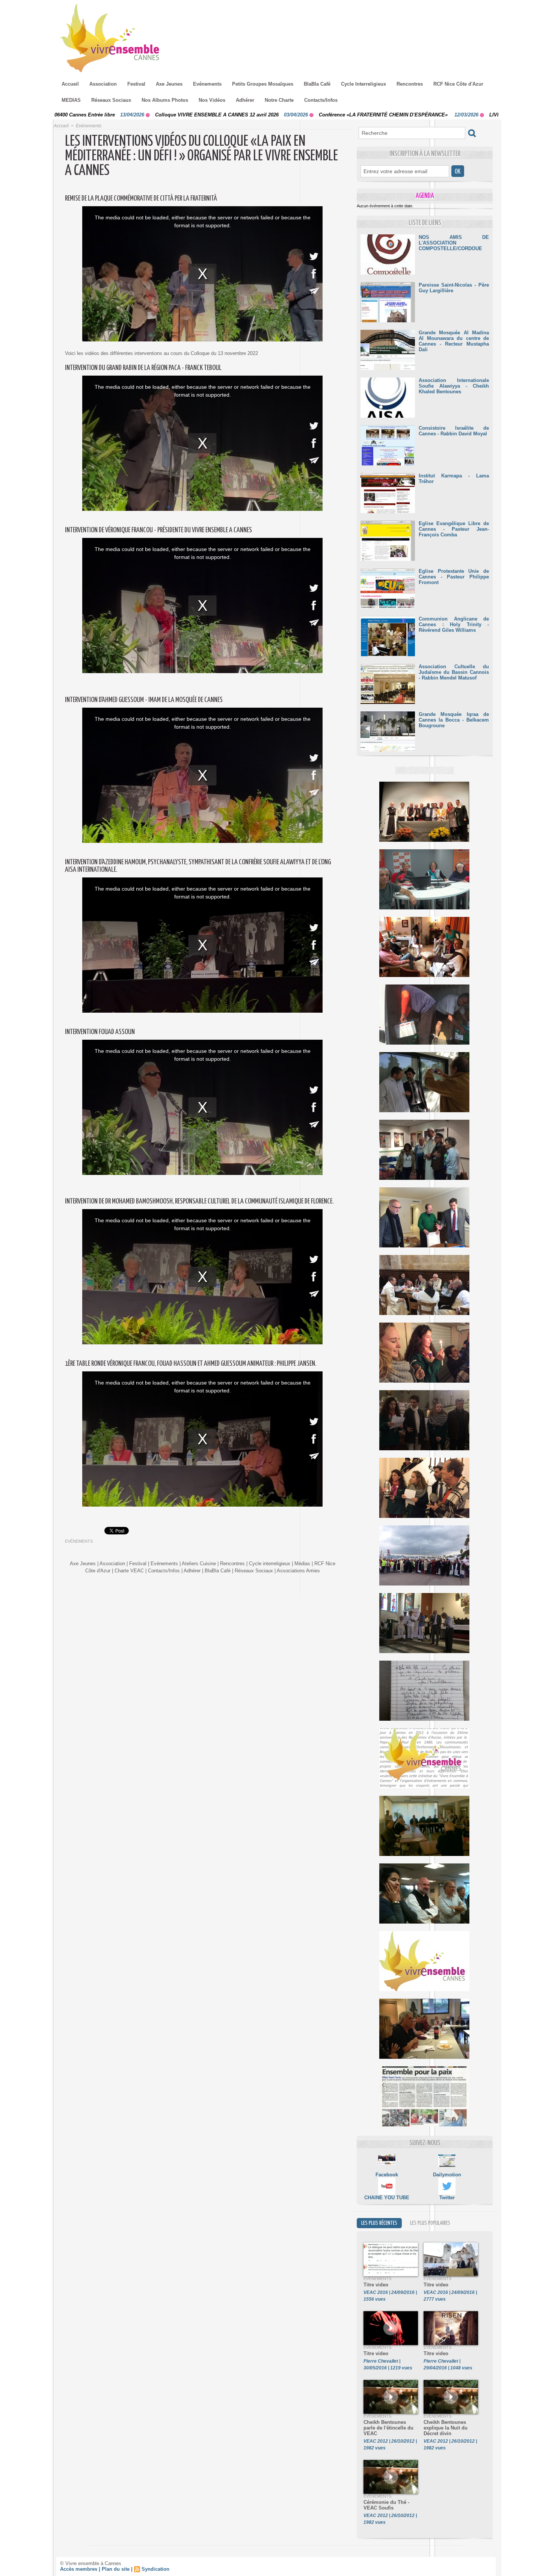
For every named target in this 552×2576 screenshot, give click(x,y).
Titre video (376, 2285)
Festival (136, 84)
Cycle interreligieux (270, 1564)
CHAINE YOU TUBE (387, 2198)
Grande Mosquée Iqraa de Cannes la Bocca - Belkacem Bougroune (454, 720)
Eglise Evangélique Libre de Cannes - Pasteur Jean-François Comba (454, 529)
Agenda (425, 196)
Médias (302, 1564)
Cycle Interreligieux (363, 84)
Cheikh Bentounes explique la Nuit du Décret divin (446, 2428)
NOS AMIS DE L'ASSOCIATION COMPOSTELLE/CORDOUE (454, 243)
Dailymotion (447, 2175)
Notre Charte (279, 100)
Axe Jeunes (169, 84)
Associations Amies (298, 1571)
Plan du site (116, 2569)
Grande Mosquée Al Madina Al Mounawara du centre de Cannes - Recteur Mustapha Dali (454, 341)
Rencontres (410, 84)
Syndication (155, 2569)
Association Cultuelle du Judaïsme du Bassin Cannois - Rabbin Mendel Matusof (454, 672)
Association (103, 84)
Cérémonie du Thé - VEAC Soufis (386, 2505)
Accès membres (79, 2569)
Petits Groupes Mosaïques (263, 84)
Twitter (447, 2198)
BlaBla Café (317, 84)
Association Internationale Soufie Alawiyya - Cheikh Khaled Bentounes (454, 386)
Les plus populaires (430, 2223)
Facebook (387, 2175)
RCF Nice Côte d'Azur (458, 84)
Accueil (70, 84)
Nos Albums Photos (165, 100)
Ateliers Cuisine (199, 1564)
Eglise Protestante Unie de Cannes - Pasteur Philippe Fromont (454, 577)
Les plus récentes (379, 2223)
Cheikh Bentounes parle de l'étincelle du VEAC (388, 2428)
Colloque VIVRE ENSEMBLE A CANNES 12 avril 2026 (104, 115)
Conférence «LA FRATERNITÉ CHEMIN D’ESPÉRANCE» (271, 115)
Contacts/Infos (321, 100)
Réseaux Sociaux (111, 100)
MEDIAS (71, 100)
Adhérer (245, 100)
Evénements (207, 84)
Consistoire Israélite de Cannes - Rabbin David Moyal (454, 431)
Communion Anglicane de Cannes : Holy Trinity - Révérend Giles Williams (454, 624)
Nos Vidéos (212, 100)
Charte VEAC (129, 1571)
